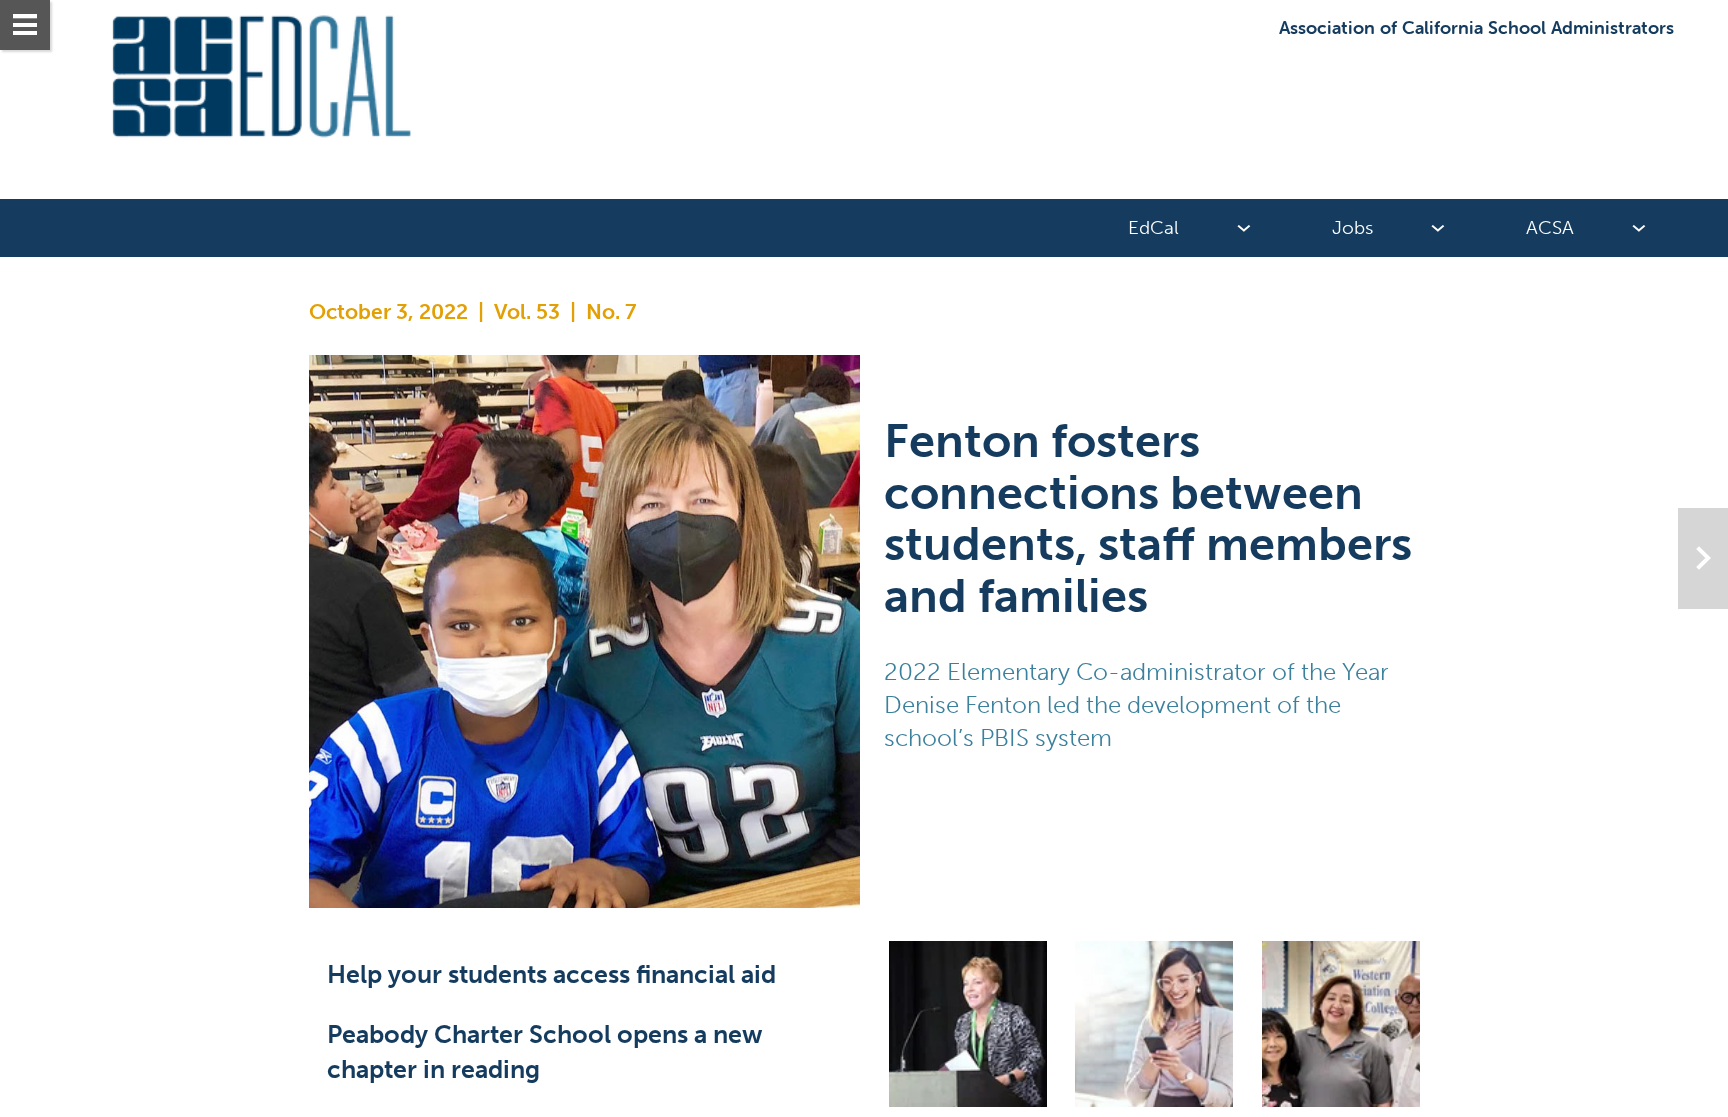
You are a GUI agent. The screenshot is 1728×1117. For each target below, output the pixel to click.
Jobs (1352, 227)
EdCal (1153, 227)
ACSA (1550, 227)
